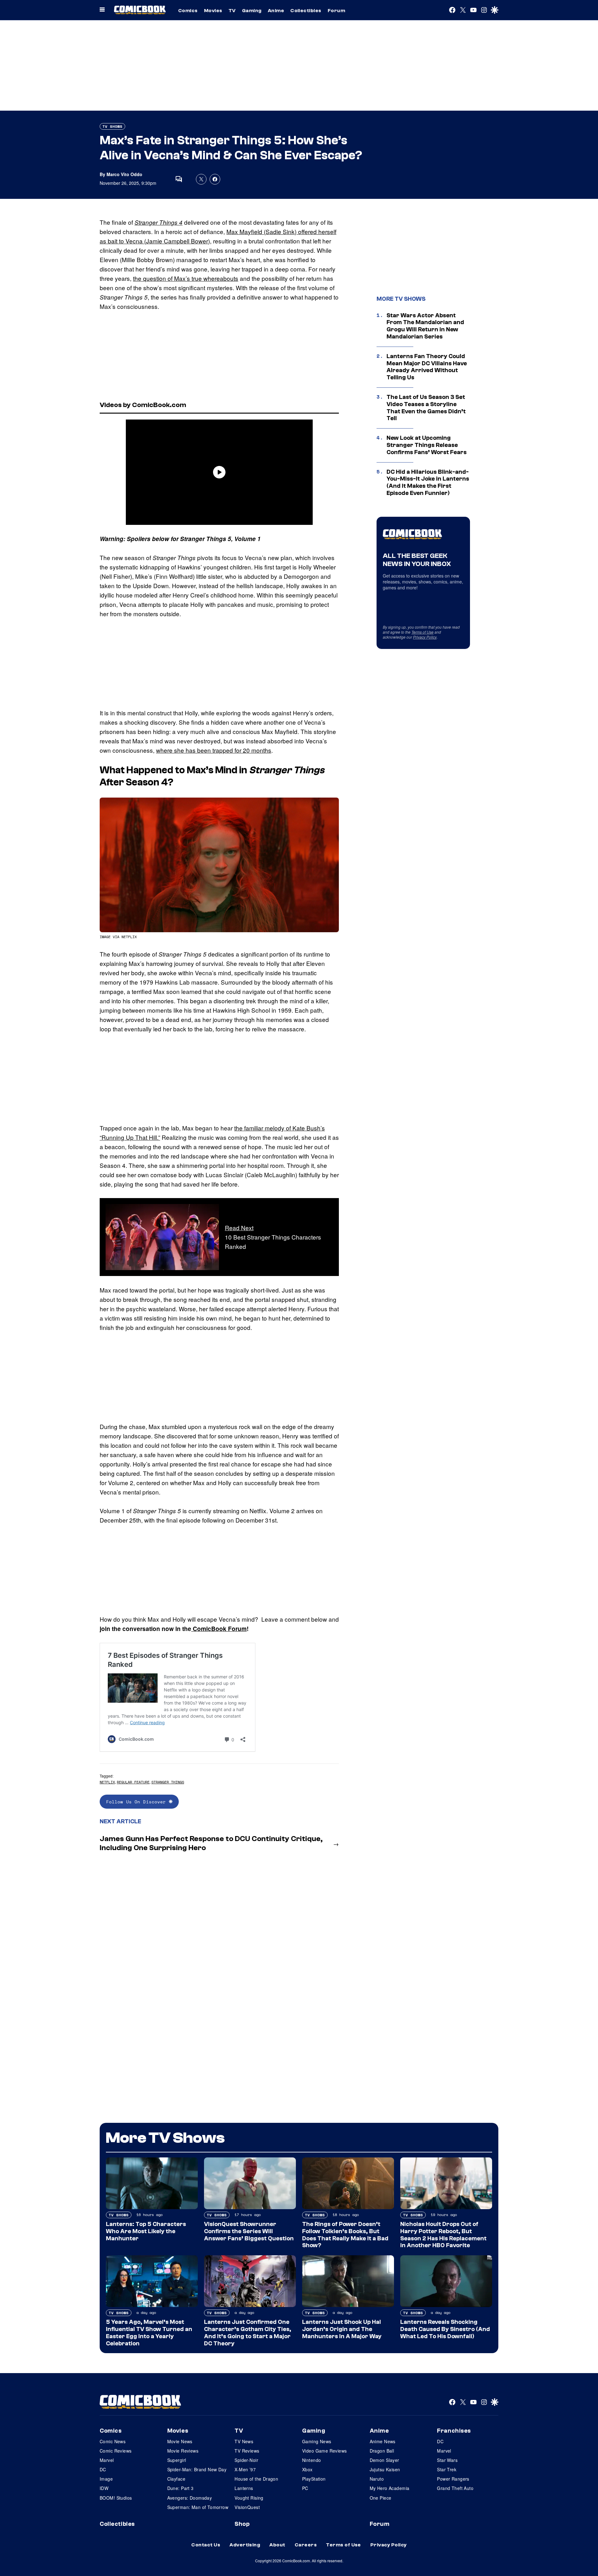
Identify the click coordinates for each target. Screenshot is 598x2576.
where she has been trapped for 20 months (214, 750)
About (277, 2545)
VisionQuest (247, 2507)
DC (103, 2469)
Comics (188, 11)
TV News (244, 2441)
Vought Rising (249, 2498)
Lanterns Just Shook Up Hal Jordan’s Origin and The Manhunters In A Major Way (342, 2329)
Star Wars (447, 2460)
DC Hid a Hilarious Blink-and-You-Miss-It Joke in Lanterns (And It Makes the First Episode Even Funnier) (428, 482)
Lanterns (244, 2488)
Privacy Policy (425, 637)
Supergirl (177, 2460)
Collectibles (306, 11)
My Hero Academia (390, 2488)
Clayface (176, 2479)
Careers (306, 2545)
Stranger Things (168, 1782)
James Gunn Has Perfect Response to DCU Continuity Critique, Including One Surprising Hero (211, 1843)
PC (305, 2488)
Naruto (377, 2479)
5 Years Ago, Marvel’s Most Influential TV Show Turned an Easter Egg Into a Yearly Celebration (149, 2333)
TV (232, 11)
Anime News (383, 2441)
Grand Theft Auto (455, 2488)
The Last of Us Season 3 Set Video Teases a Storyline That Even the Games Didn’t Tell (426, 408)
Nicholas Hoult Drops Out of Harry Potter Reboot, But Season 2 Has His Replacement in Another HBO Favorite (443, 2235)
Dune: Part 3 (180, 2488)
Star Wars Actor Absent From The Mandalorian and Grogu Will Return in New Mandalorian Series (425, 326)
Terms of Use (422, 632)
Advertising (245, 2545)
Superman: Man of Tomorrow (198, 2507)
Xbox (307, 2469)
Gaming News (317, 2441)
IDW (104, 2488)
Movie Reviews (183, 2451)
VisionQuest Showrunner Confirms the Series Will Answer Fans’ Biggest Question (249, 2231)
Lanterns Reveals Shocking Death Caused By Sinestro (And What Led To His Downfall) (445, 2329)
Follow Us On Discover (138, 1802)
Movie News (180, 2441)
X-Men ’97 (245, 2469)
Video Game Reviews (325, 2451)
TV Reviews (247, 2451)
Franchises (454, 2431)
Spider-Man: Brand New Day (197, 2469)
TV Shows (112, 126)
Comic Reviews (116, 2451)
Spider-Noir (246, 2460)
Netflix (107, 1782)
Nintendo (311, 2460)
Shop (242, 2524)
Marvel (107, 2460)
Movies (213, 11)
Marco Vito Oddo (124, 174)
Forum (336, 11)
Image (106, 2479)
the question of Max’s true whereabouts (186, 278)
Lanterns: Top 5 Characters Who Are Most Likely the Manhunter (146, 2231)
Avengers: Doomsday (190, 2498)
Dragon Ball (382, 2451)
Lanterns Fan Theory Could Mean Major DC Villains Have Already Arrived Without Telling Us (427, 367)
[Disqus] (219, 1940)
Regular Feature (133, 1782)
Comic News (113, 2441)
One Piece (381, 2498)
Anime (276, 11)
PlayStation (314, 2479)
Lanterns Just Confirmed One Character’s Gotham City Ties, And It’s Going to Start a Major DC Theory (248, 2333)
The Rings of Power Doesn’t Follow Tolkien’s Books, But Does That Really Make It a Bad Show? (345, 2235)
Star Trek (447, 2469)
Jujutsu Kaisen (385, 2469)
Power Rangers (453, 2479)
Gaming (252, 11)
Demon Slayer (384, 2460)
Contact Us (206, 2545)
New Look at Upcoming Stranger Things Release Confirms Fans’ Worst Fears (427, 445)
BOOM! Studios (116, 2498)
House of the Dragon (256, 2479)
